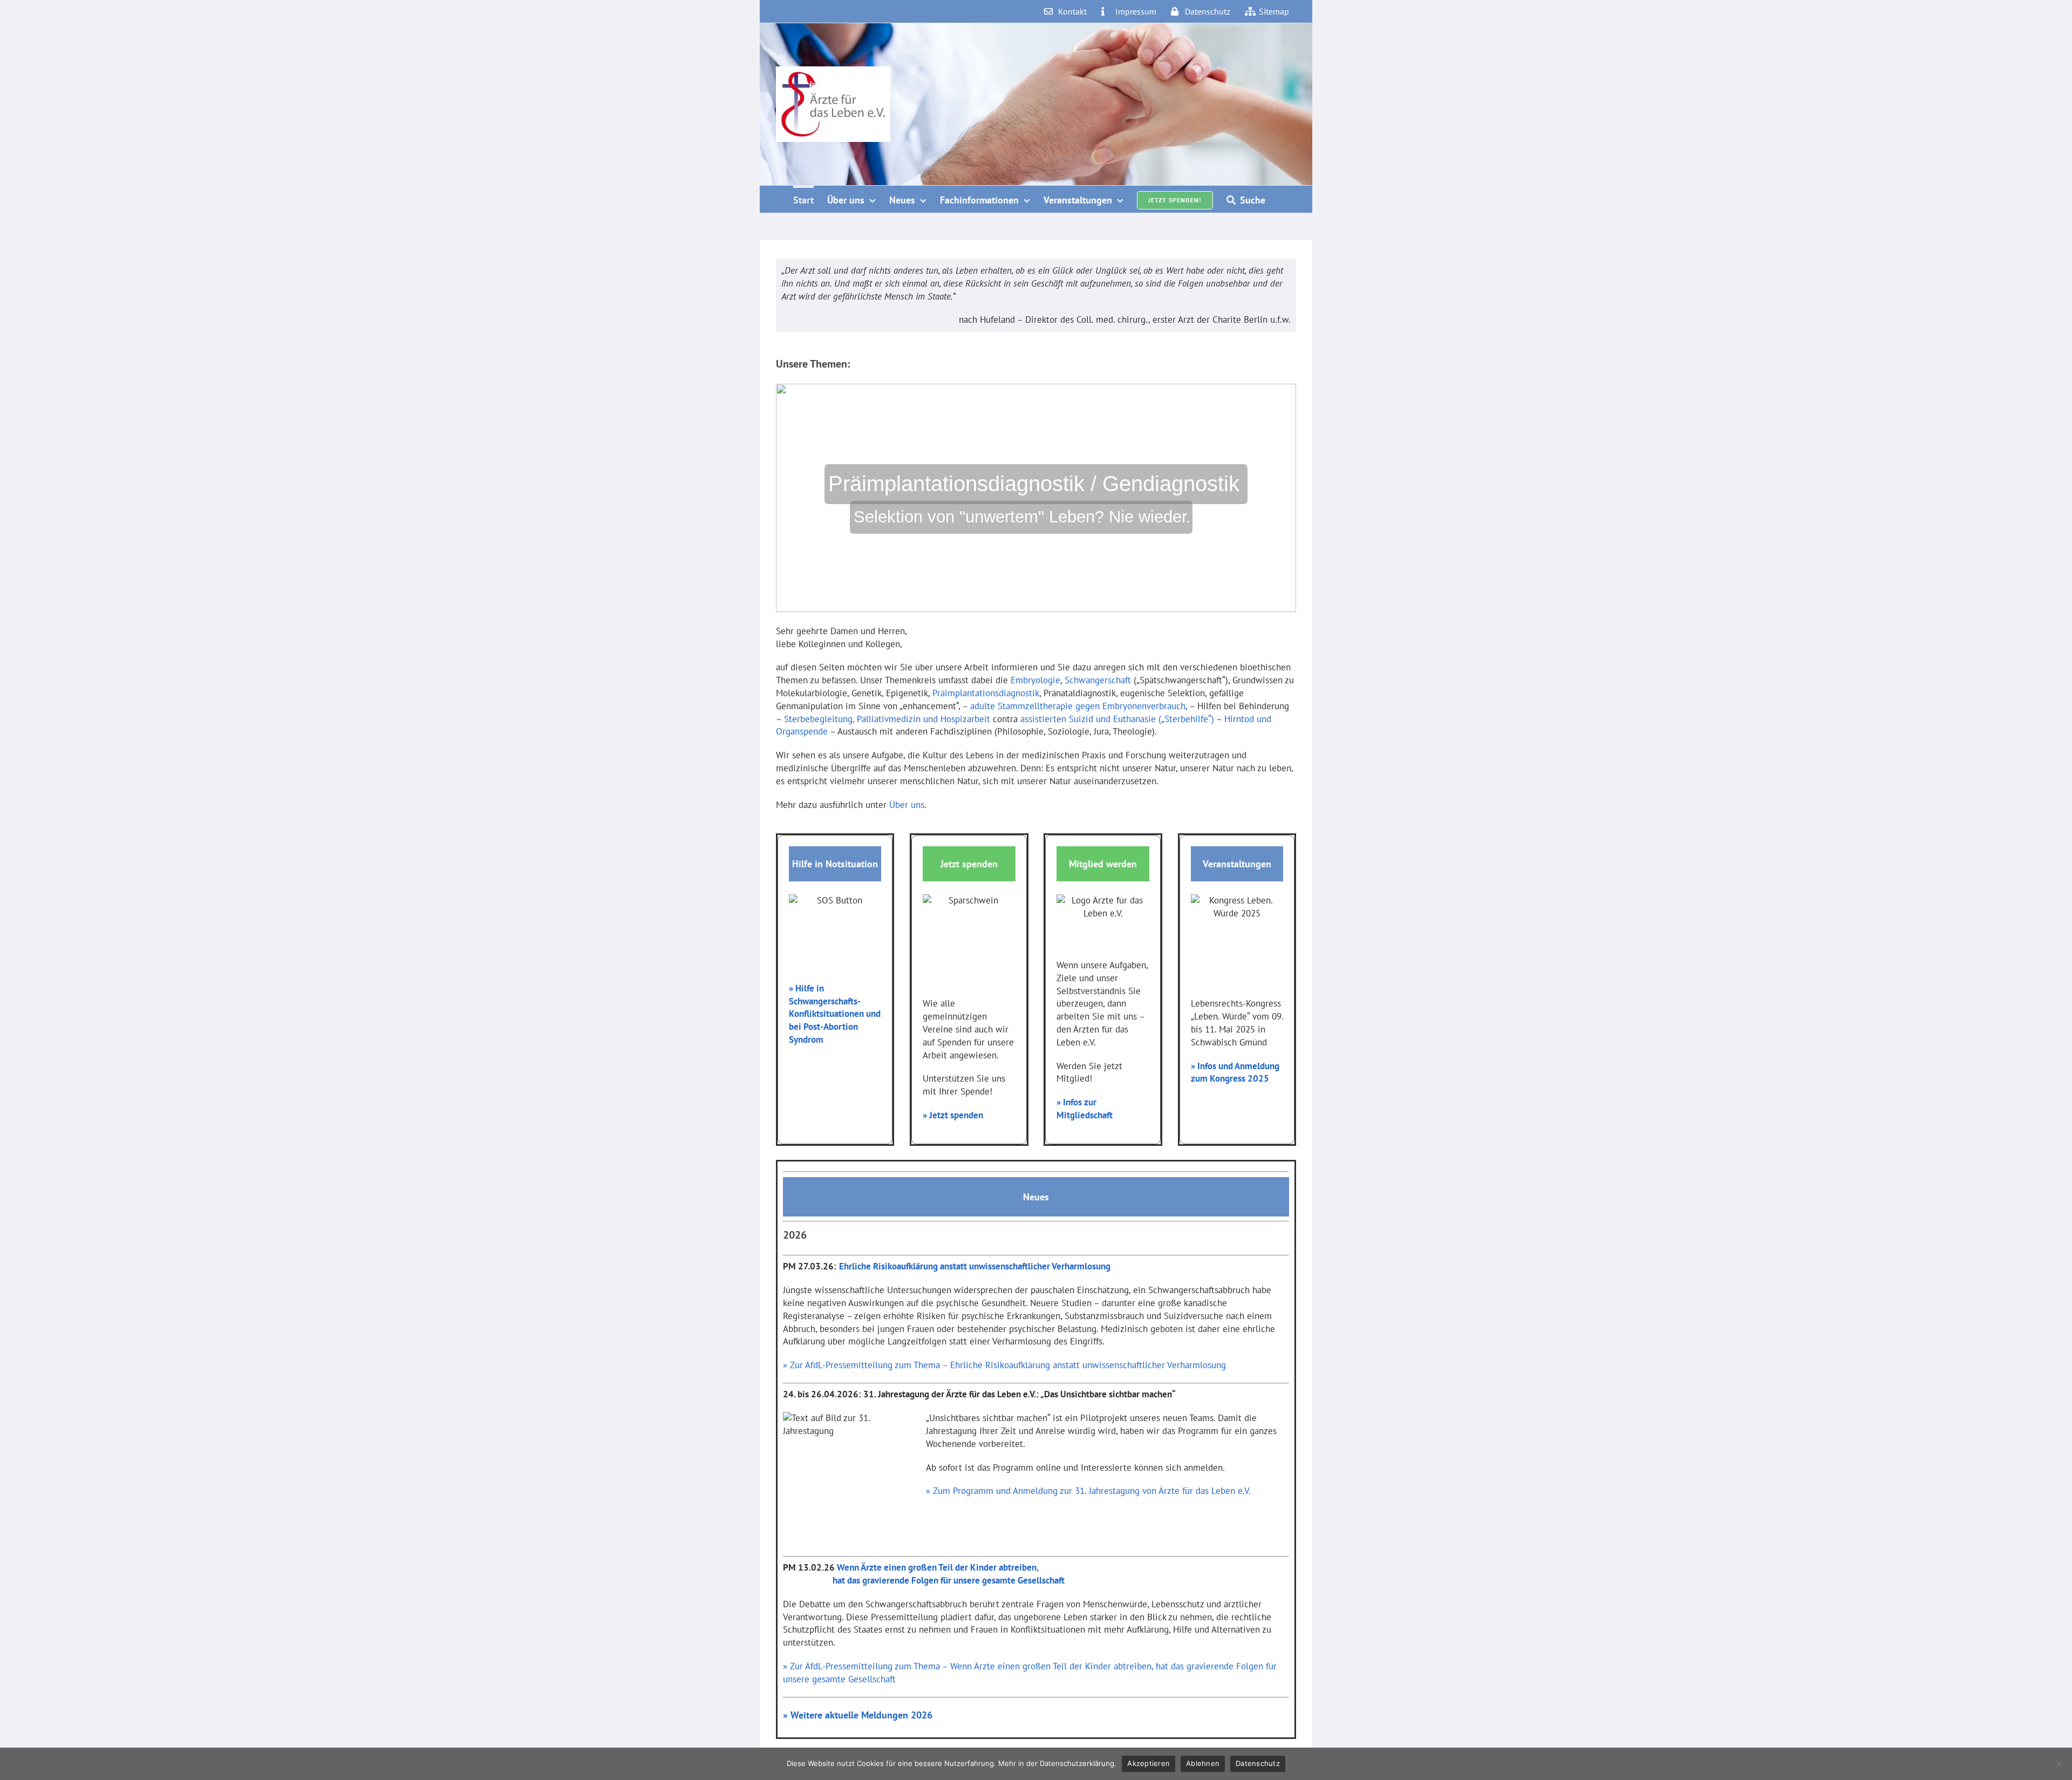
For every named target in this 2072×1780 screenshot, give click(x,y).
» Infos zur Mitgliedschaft (1085, 1109)
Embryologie (1035, 680)
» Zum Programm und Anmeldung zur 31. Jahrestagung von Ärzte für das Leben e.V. (1088, 1491)
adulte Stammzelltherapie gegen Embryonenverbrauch (1078, 706)
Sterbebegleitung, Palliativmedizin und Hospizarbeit (887, 719)
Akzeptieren (1149, 1763)
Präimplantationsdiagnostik (986, 693)
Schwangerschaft (1098, 680)
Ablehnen (1203, 1763)
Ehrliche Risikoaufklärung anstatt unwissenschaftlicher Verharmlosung (975, 1266)
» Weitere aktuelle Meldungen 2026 (858, 1715)
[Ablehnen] (2059, 1764)
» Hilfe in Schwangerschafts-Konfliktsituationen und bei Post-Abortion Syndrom (835, 1014)
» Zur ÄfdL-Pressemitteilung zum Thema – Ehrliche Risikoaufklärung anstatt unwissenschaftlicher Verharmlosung (1004, 1365)
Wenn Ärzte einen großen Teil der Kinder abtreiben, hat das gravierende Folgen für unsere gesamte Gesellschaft (924, 1574)
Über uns (907, 805)
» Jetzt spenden (953, 1115)
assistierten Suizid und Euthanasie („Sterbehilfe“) (1117, 719)
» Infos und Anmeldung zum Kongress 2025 (1235, 1072)
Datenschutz (1258, 1763)
